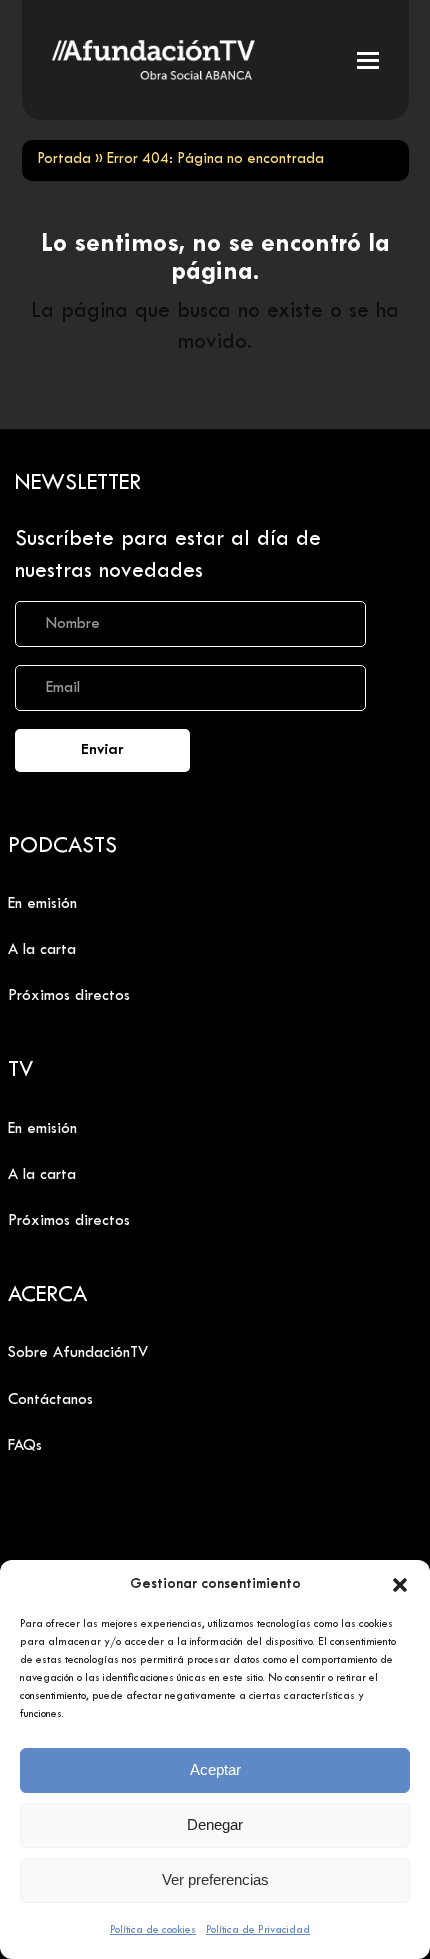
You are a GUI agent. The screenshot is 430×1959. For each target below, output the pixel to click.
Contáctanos (50, 1400)
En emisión (42, 904)
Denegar (215, 1824)
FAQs (25, 1446)
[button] (400, 1585)
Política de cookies (153, 1930)
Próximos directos (69, 996)
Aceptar (215, 1769)
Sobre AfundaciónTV (78, 1353)
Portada (64, 159)
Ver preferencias (215, 1879)
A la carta (42, 950)
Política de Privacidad (258, 1930)
